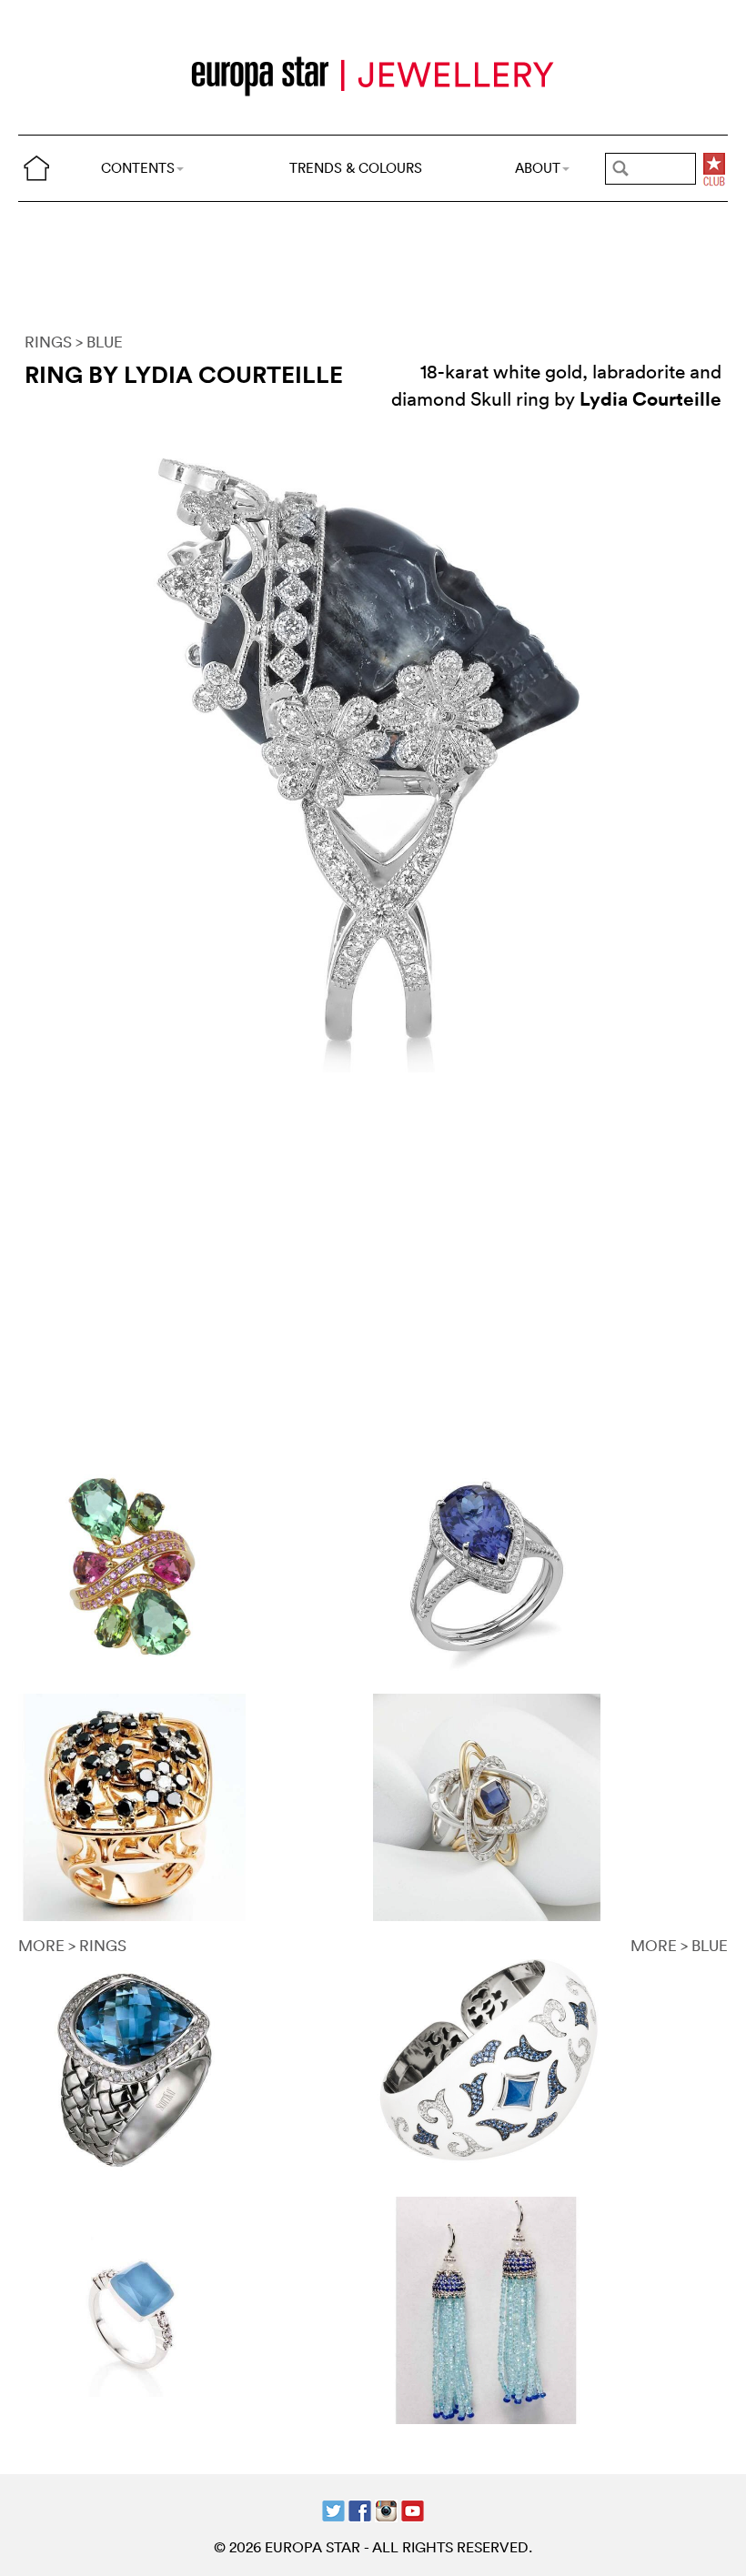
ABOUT (538, 168)
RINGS (48, 342)
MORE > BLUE (679, 1945)
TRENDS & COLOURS (356, 168)
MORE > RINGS (72, 1945)
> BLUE (99, 342)
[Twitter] (333, 2508)
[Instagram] (386, 2508)
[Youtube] (413, 2508)
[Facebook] (360, 2508)
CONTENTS (138, 168)
